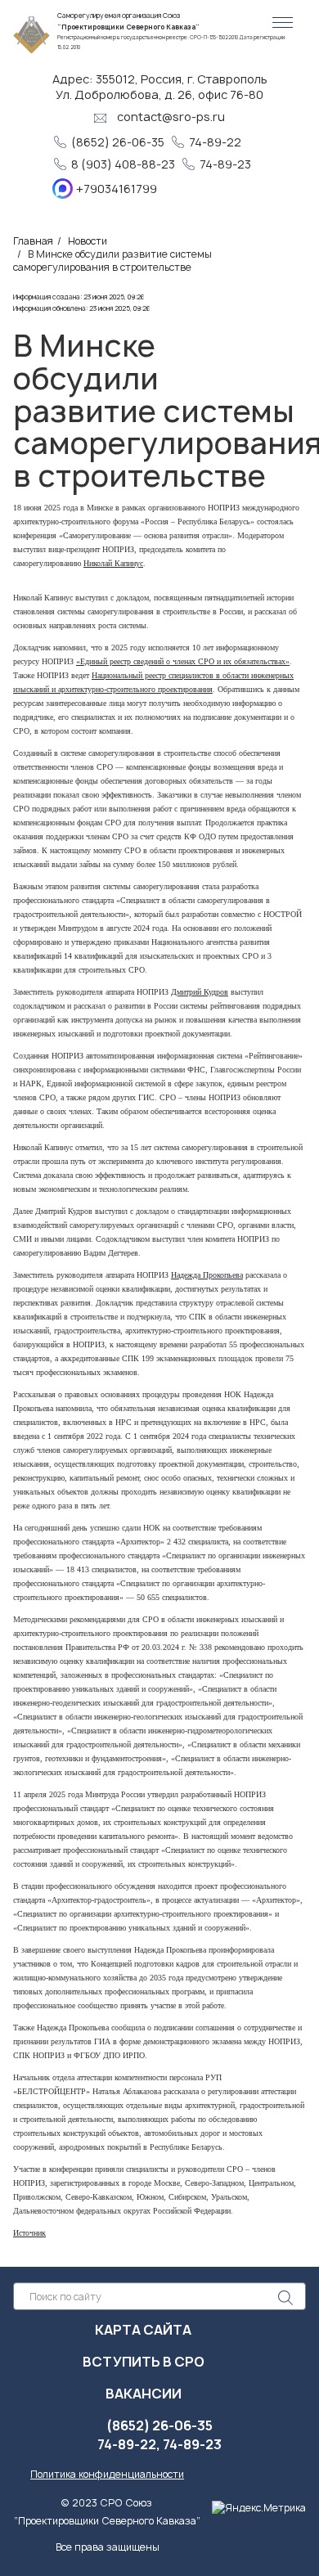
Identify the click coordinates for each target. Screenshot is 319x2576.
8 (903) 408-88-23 (124, 164)
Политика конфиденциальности (107, 2474)
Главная (33, 241)
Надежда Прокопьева (207, 1275)
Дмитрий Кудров (200, 992)
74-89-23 (227, 164)
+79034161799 (117, 189)
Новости (88, 241)
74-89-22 (215, 142)
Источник (29, 2233)
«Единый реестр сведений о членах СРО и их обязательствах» (183, 661)
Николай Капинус (113, 563)
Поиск (285, 2297)
